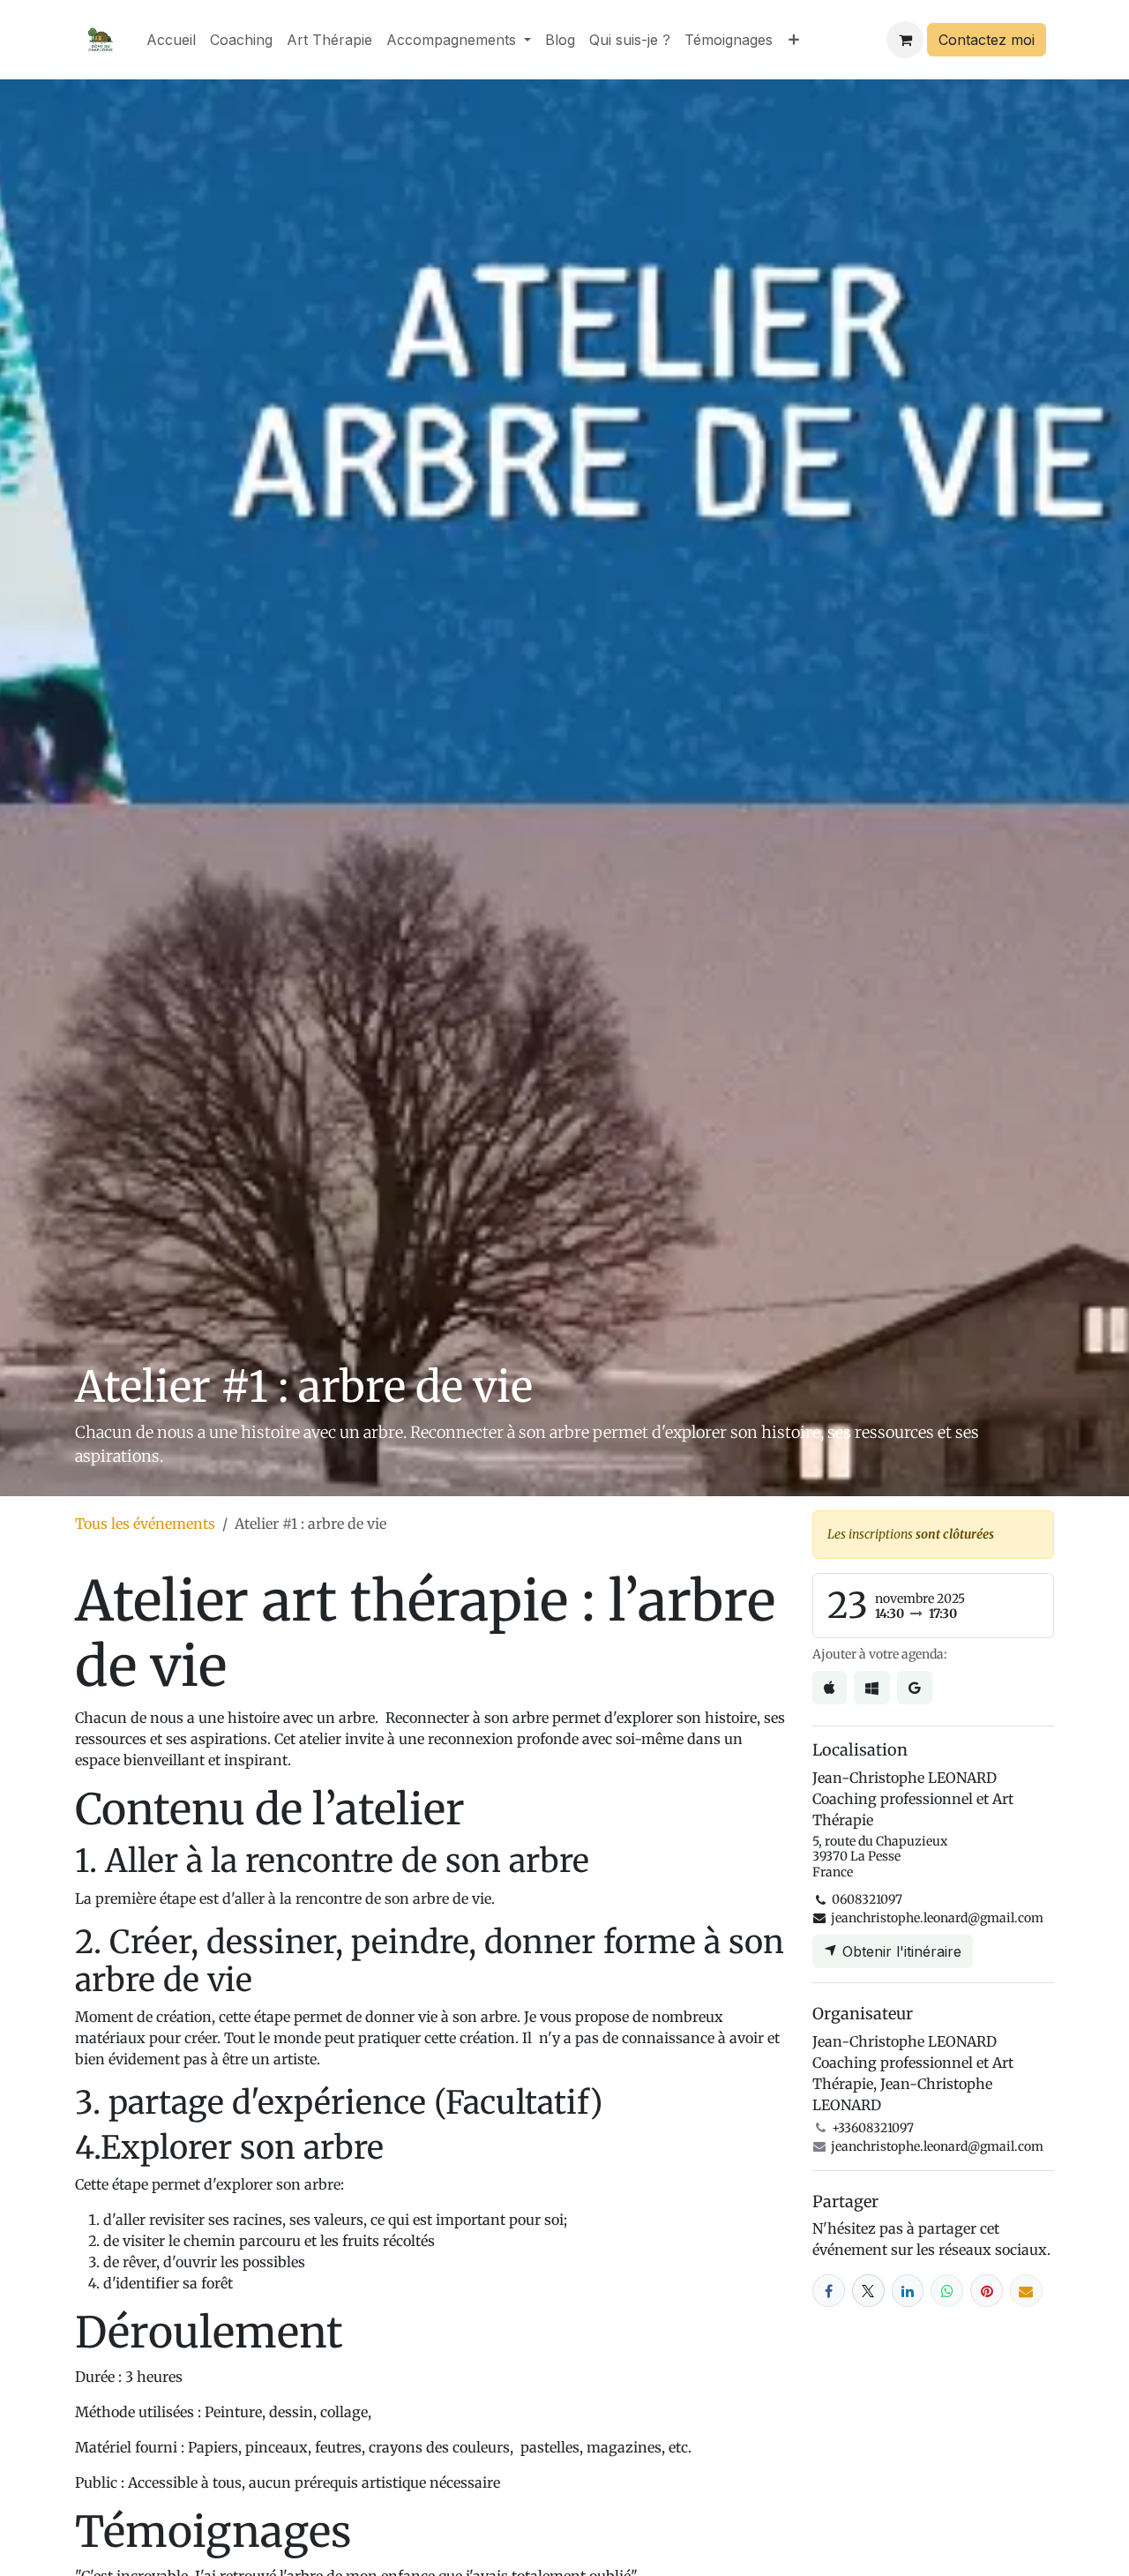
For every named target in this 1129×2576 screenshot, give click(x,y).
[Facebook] (829, 2291)
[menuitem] (171, 40)
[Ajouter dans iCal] (830, 1688)
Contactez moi (987, 40)
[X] (868, 2291)
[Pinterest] (987, 2291)
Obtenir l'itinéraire (900, 1951)
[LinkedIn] (908, 2291)
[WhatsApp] (947, 2291)
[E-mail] (1026, 2291)
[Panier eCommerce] (905, 40)
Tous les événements (145, 1524)
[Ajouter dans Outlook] (872, 1688)
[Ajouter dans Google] (915, 1688)
